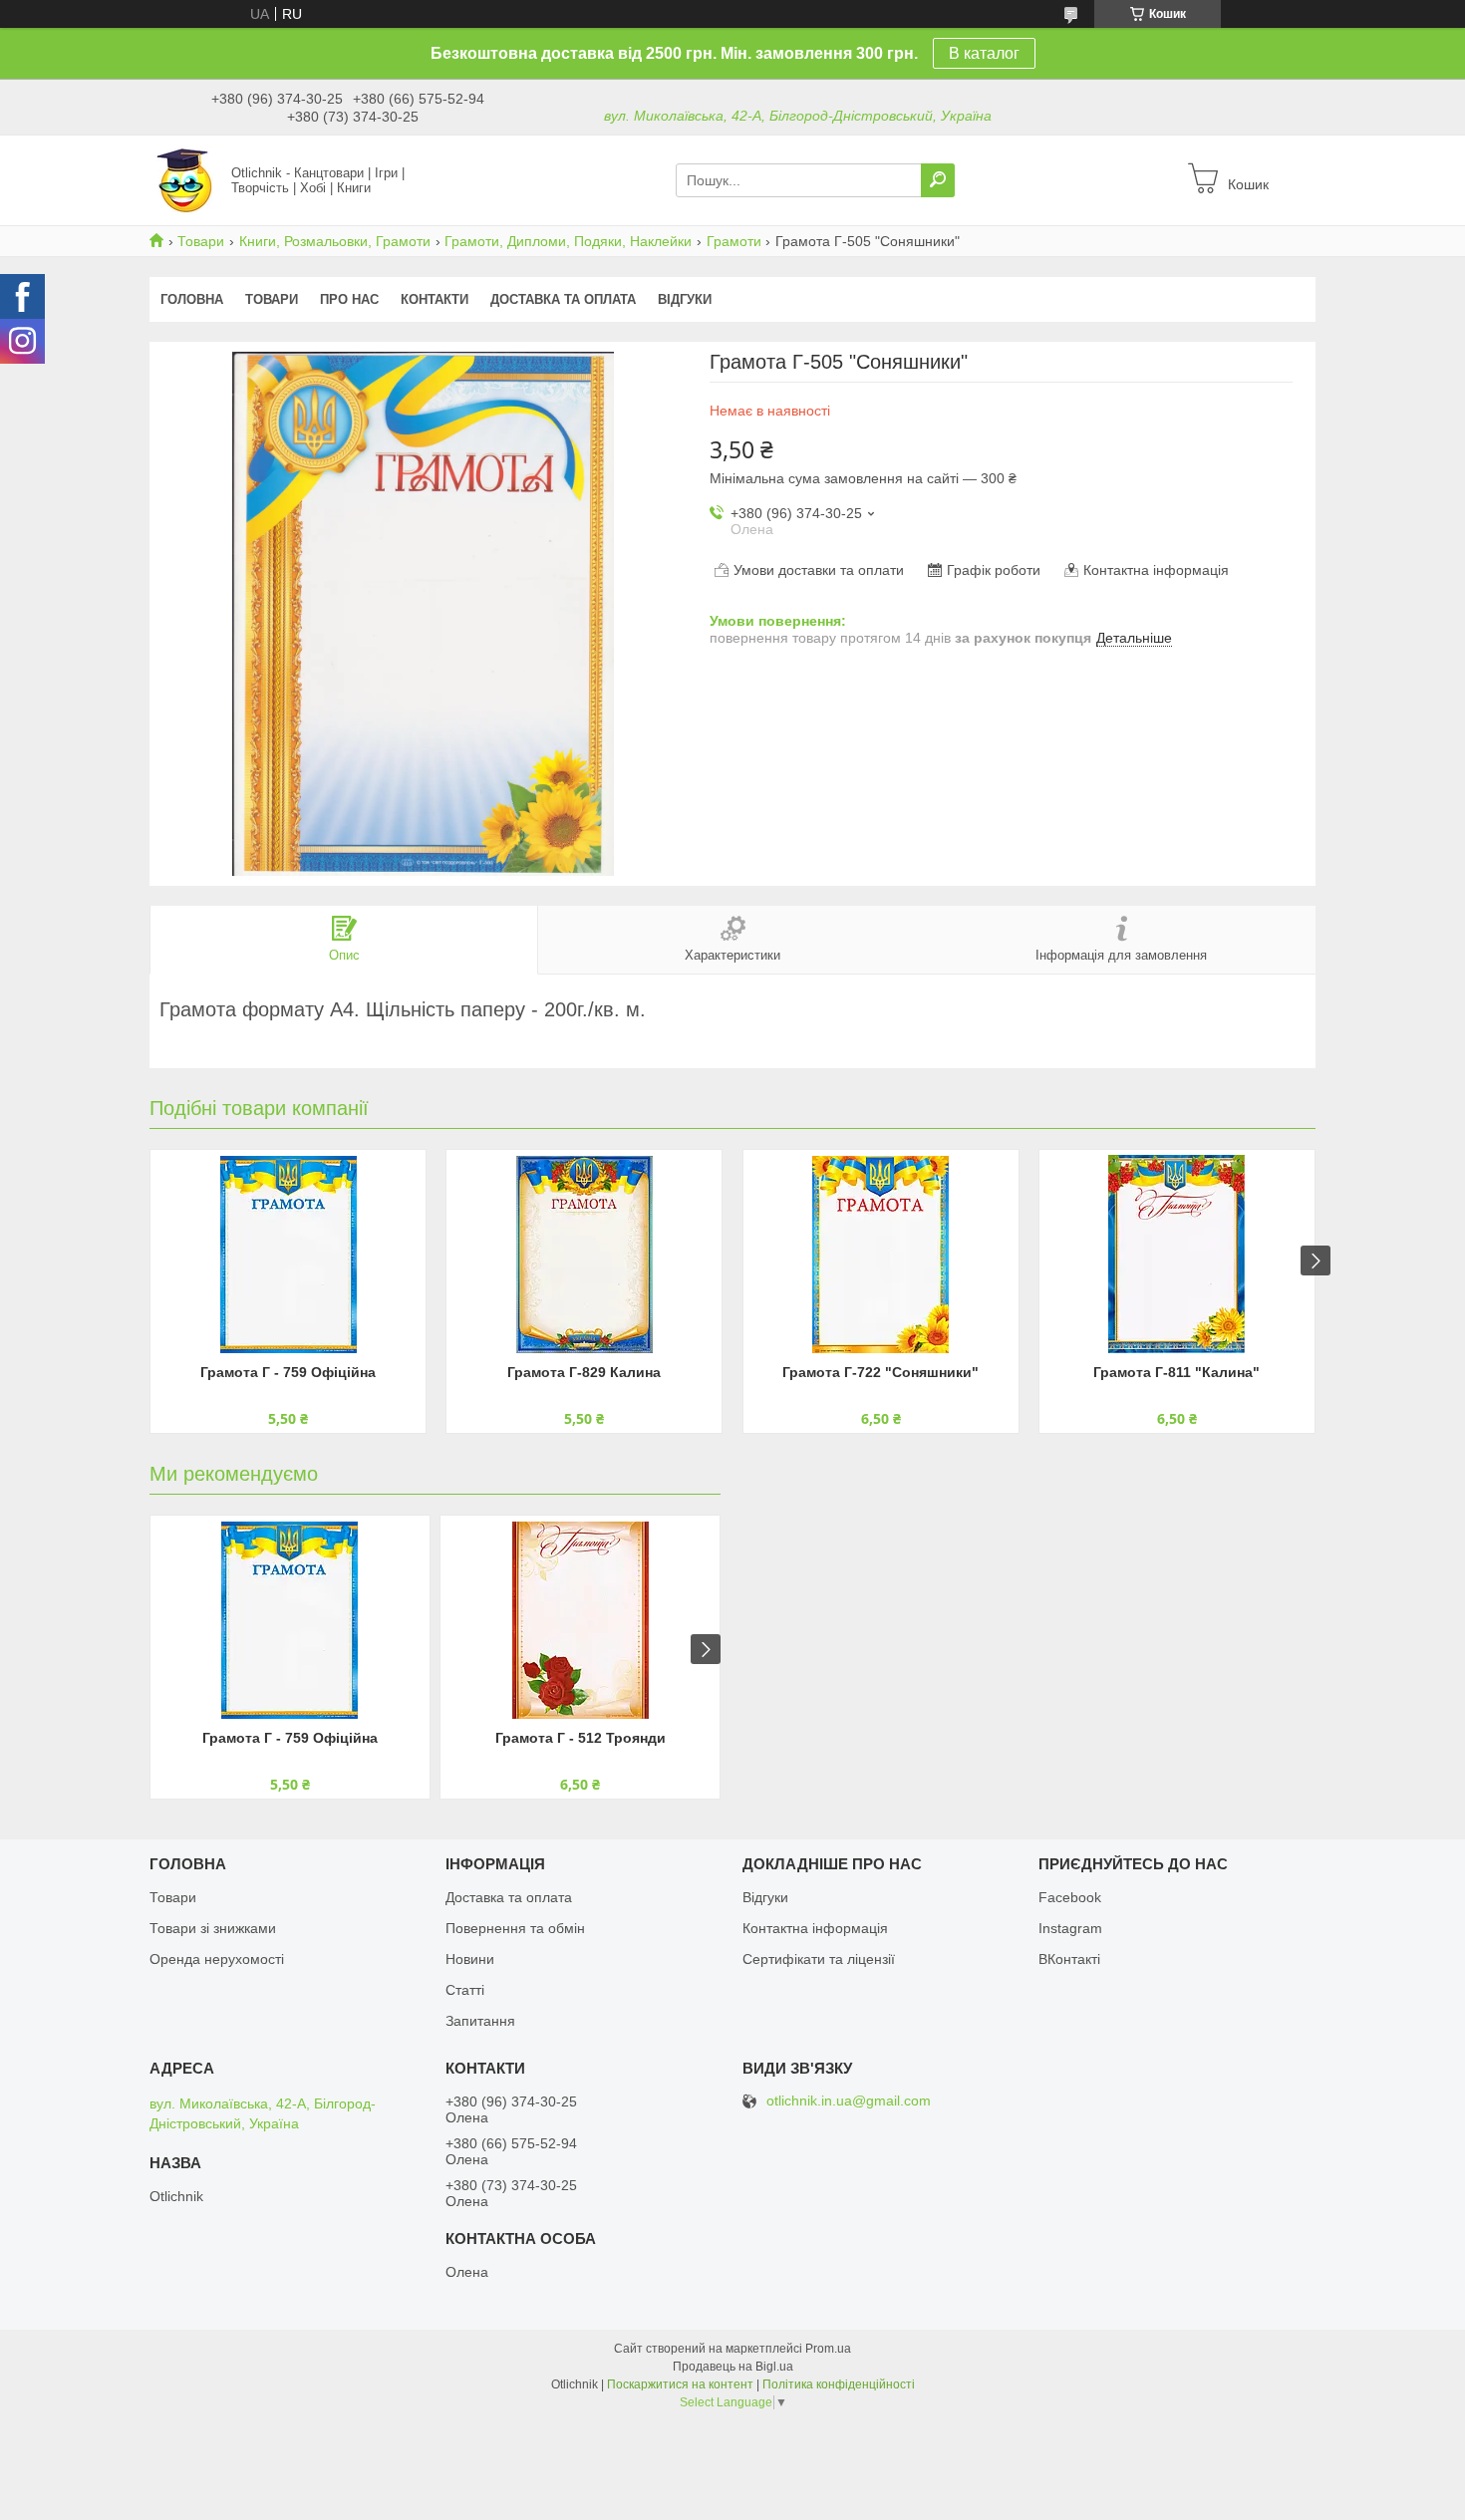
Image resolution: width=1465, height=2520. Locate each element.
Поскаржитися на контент (680, 2384)
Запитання (480, 2021)
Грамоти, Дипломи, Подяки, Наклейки (568, 241)
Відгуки (685, 299)
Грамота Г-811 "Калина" (1176, 1372)
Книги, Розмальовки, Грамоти (335, 241)
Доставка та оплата (563, 299)
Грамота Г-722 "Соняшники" (880, 1372)
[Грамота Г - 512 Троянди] (580, 1620)
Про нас (349, 299)
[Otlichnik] (184, 179)
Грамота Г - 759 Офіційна (288, 1372)
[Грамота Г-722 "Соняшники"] (881, 1255)
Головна (192, 299)
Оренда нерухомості (217, 1959)
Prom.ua (828, 2349)
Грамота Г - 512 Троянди (581, 1738)
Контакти (435, 299)
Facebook (1070, 1897)
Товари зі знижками (213, 1928)
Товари (201, 241)
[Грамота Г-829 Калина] (584, 1255)
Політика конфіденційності (839, 2384)
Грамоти (734, 241)
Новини (470, 1959)
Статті (465, 1990)
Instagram (1070, 1928)
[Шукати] (938, 180)
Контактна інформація (815, 1928)
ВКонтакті (1069, 1959)
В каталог (984, 53)
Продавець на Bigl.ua (733, 2367)
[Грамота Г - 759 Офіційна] (288, 1255)
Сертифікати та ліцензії (819, 1959)
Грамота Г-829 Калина (584, 1372)
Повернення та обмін (515, 1928)
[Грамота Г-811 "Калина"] (1177, 1255)
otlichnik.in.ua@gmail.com (849, 2101)
